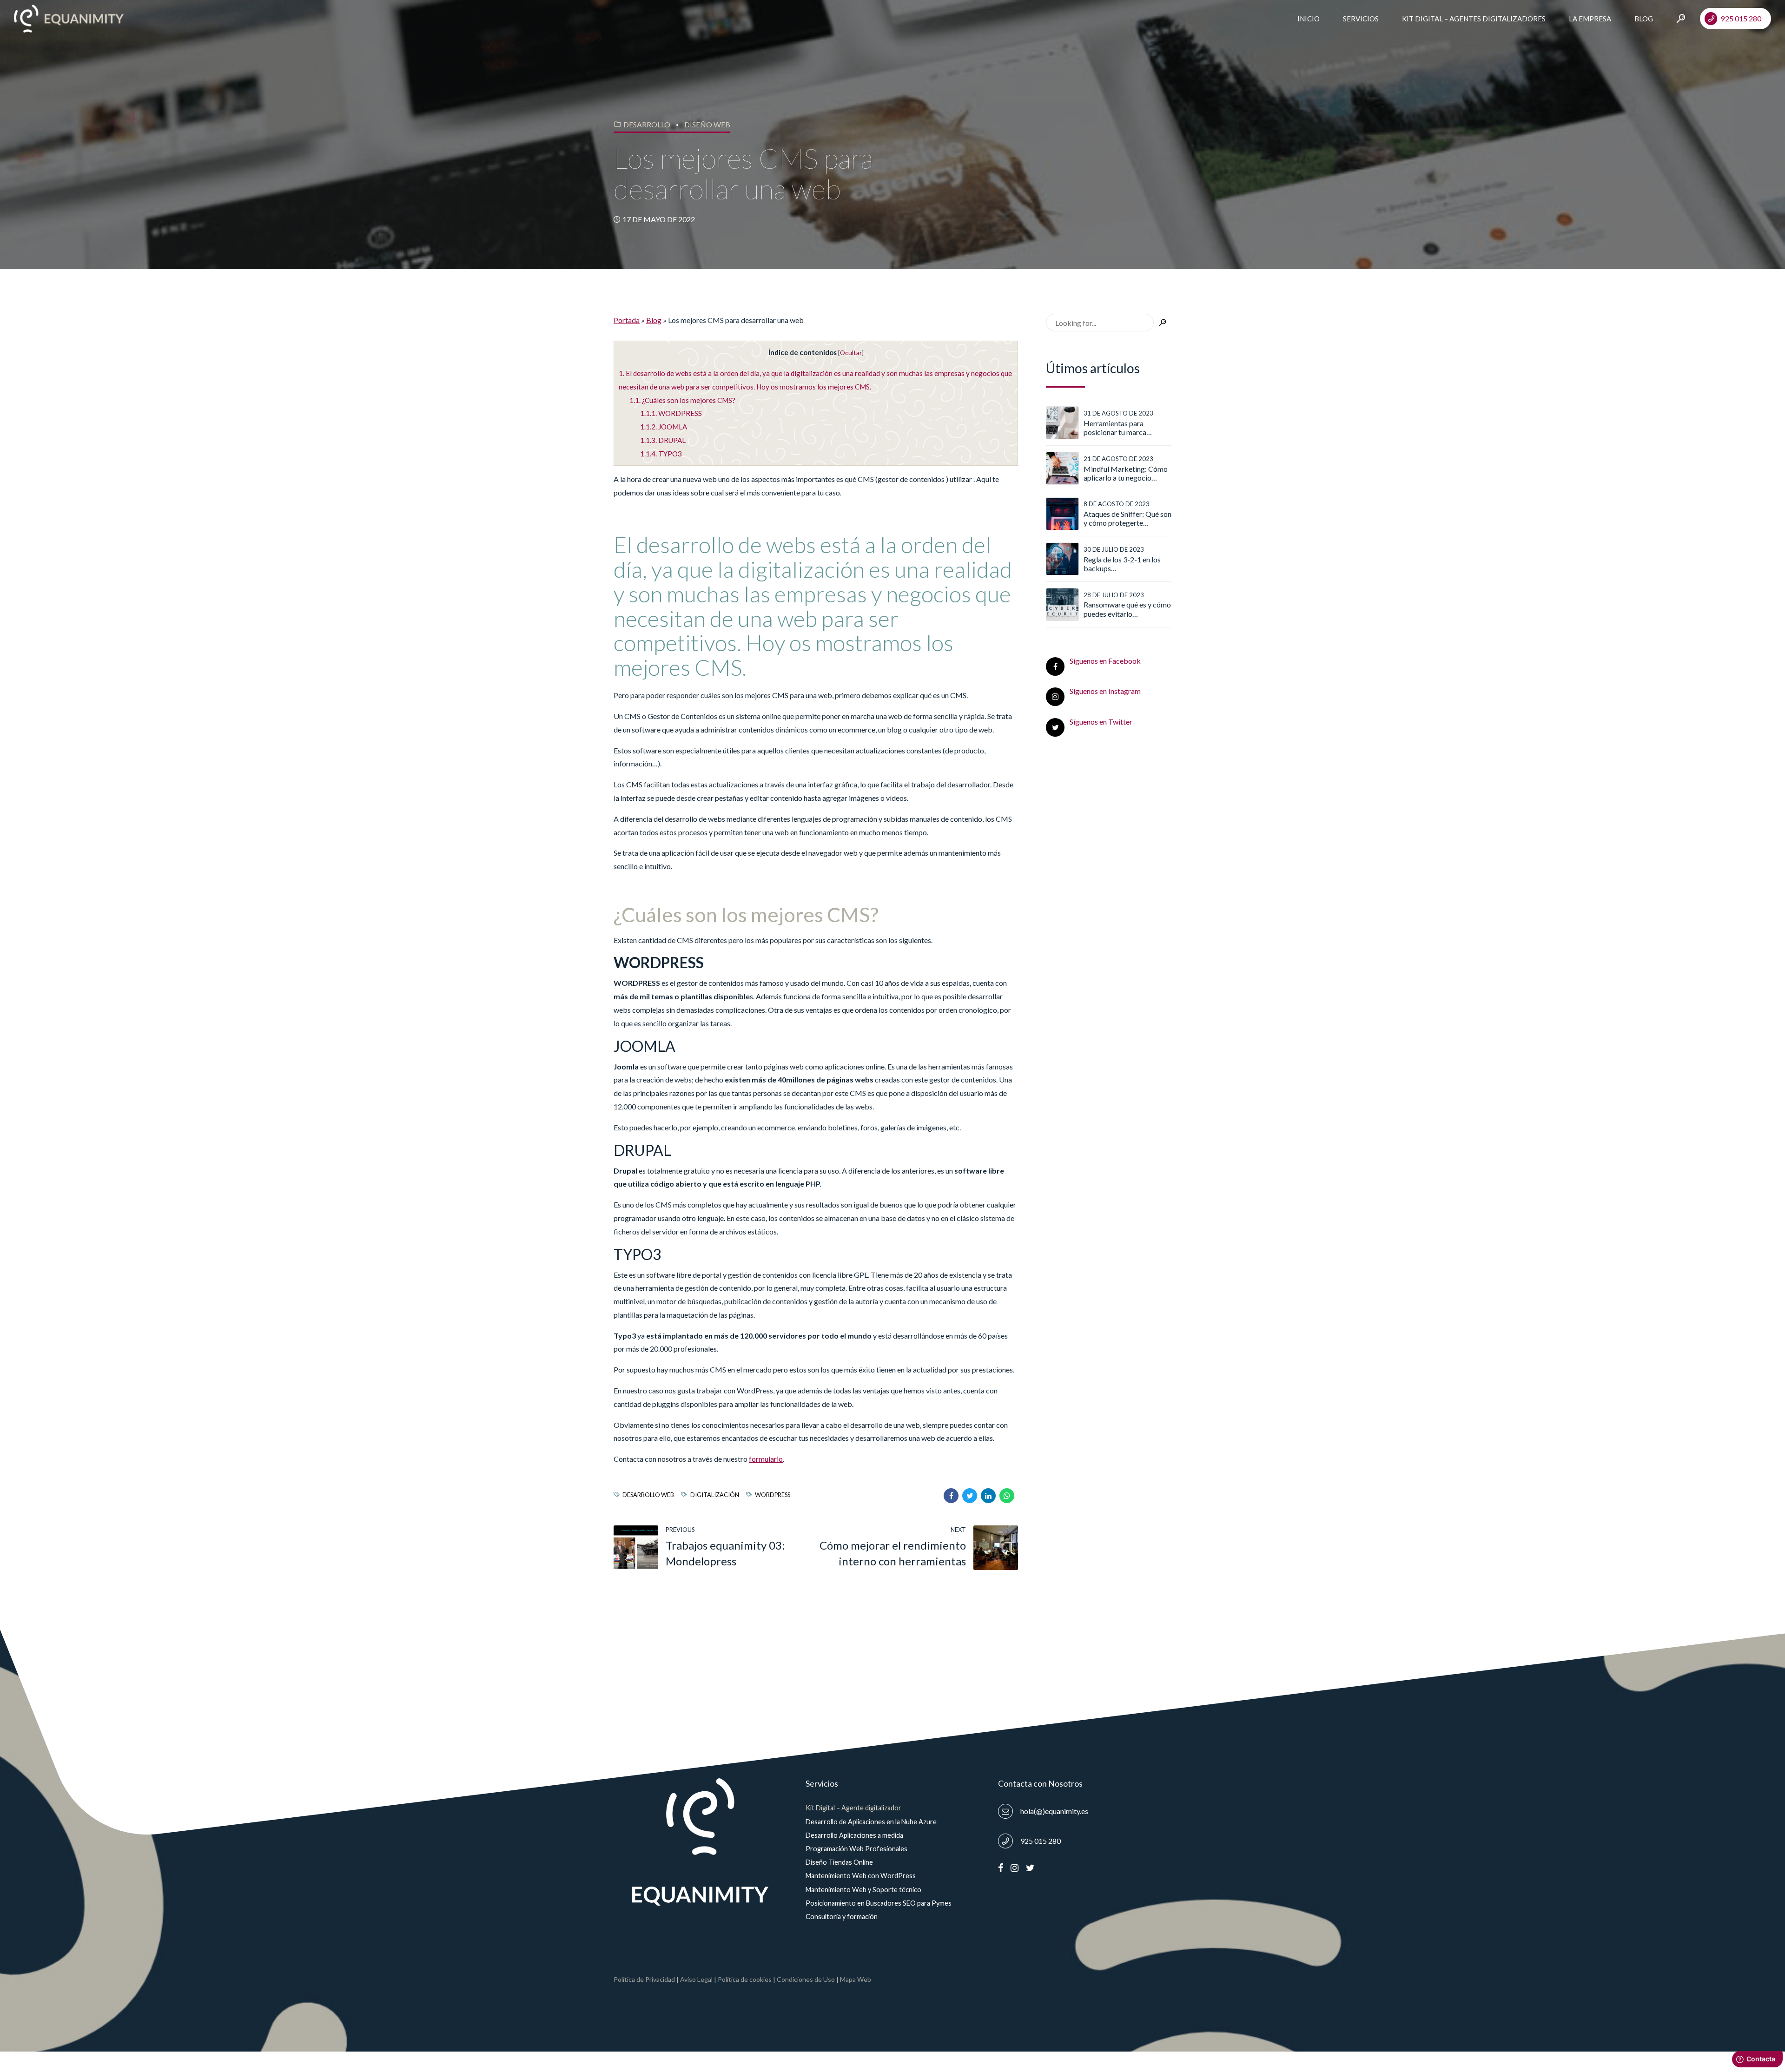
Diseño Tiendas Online (839, 1862)
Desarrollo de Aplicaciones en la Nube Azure (871, 1822)
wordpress (773, 1495)
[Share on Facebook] (951, 1496)
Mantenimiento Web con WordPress (861, 1876)
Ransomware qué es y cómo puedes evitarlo (1127, 609)
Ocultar (851, 353)
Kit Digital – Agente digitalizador (853, 1808)
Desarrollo (647, 124)
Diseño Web (707, 124)
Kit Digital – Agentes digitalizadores (1474, 19)
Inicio (1309, 19)
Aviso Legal (696, 1979)
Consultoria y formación (842, 1917)
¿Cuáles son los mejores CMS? (682, 400)
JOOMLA (664, 427)
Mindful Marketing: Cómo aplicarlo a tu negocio (1126, 473)
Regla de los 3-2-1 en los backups (1122, 564)
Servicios (1361, 19)
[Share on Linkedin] (988, 1496)
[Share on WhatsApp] (1007, 1496)
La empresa (1590, 19)
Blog (1644, 19)
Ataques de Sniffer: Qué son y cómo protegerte (1127, 518)
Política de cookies (745, 1979)
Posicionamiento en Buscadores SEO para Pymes (879, 1903)
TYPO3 (661, 454)
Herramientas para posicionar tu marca (1115, 428)
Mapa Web (856, 1979)
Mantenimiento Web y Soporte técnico (863, 1890)
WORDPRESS (671, 413)
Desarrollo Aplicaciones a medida (854, 1835)
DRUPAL (663, 440)
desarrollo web (648, 1495)
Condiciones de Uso (806, 1979)
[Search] (1681, 18)
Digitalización (714, 1495)
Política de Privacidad (644, 1979)
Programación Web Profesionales (856, 1849)
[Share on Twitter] (970, 1496)
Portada (627, 320)
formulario (766, 1459)
